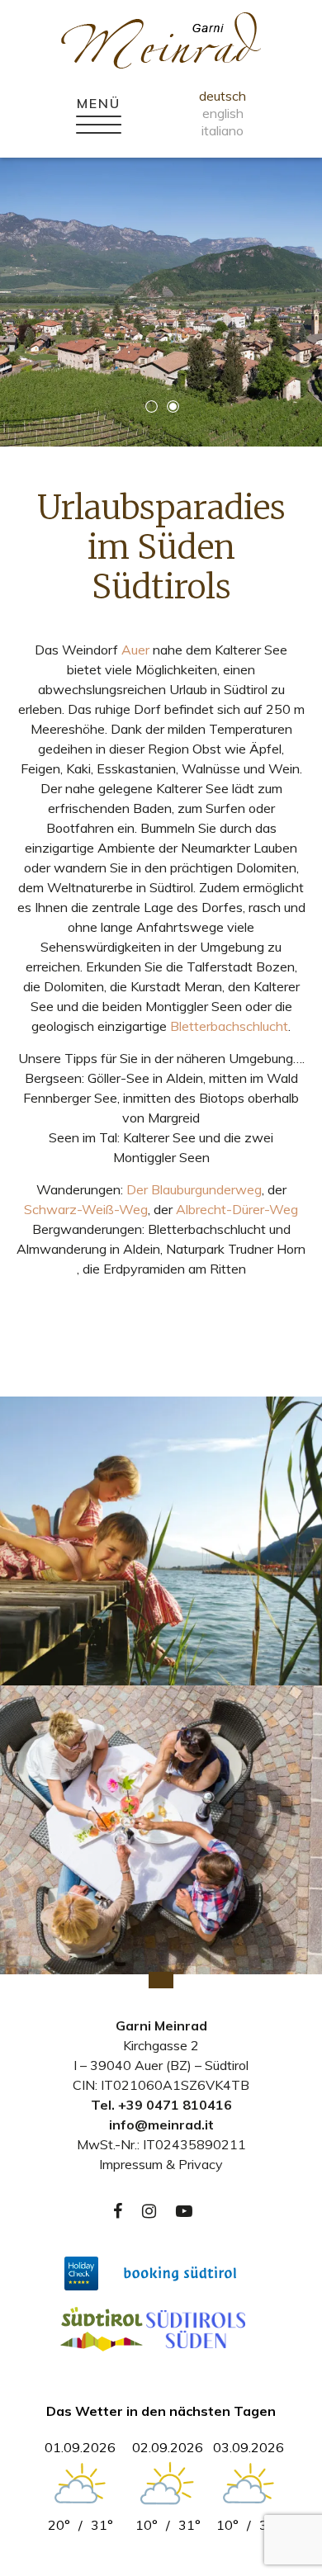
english (223, 113)
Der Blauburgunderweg (194, 1189)
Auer (135, 650)
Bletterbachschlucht (229, 1026)
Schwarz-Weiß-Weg (86, 1209)
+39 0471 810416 (175, 2105)
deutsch (223, 96)
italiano (223, 130)
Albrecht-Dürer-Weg (237, 1209)
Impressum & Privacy (161, 2164)
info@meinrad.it (161, 2125)
